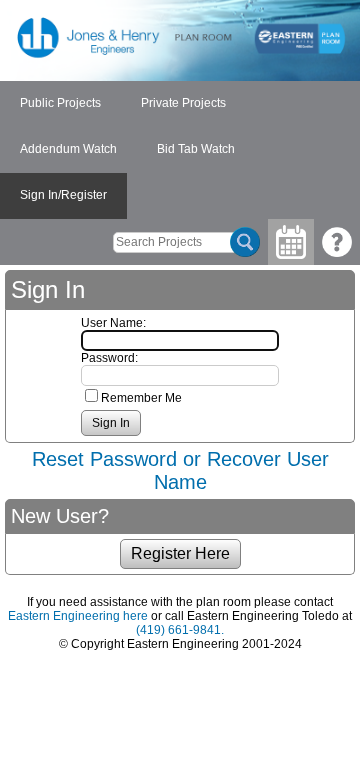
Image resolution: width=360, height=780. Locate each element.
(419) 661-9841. (180, 630)
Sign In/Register (63, 195)
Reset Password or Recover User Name (180, 470)
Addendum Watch (68, 149)
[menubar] (180, 150)
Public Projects (60, 103)
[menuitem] (60, 104)
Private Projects (183, 103)
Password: (109, 358)
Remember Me (141, 398)
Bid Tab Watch (196, 149)
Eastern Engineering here (78, 616)
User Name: (113, 323)
